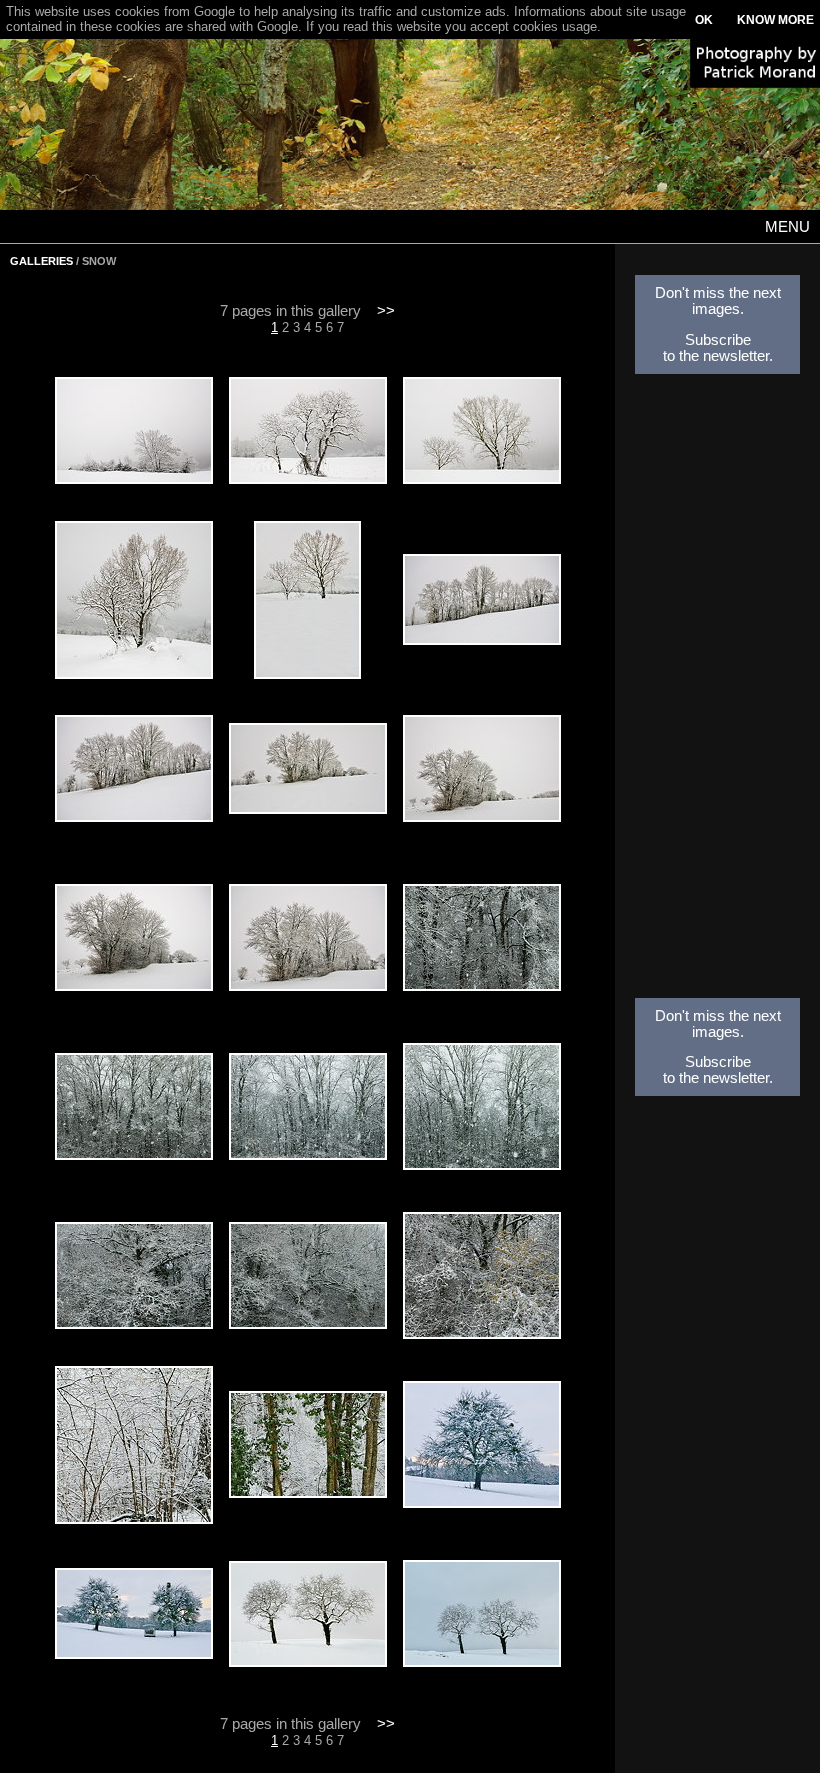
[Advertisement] (717, 692)
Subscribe (718, 340)
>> (386, 311)
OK (704, 20)
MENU (787, 227)
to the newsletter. (718, 356)
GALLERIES (41, 261)
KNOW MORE (775, 20)
